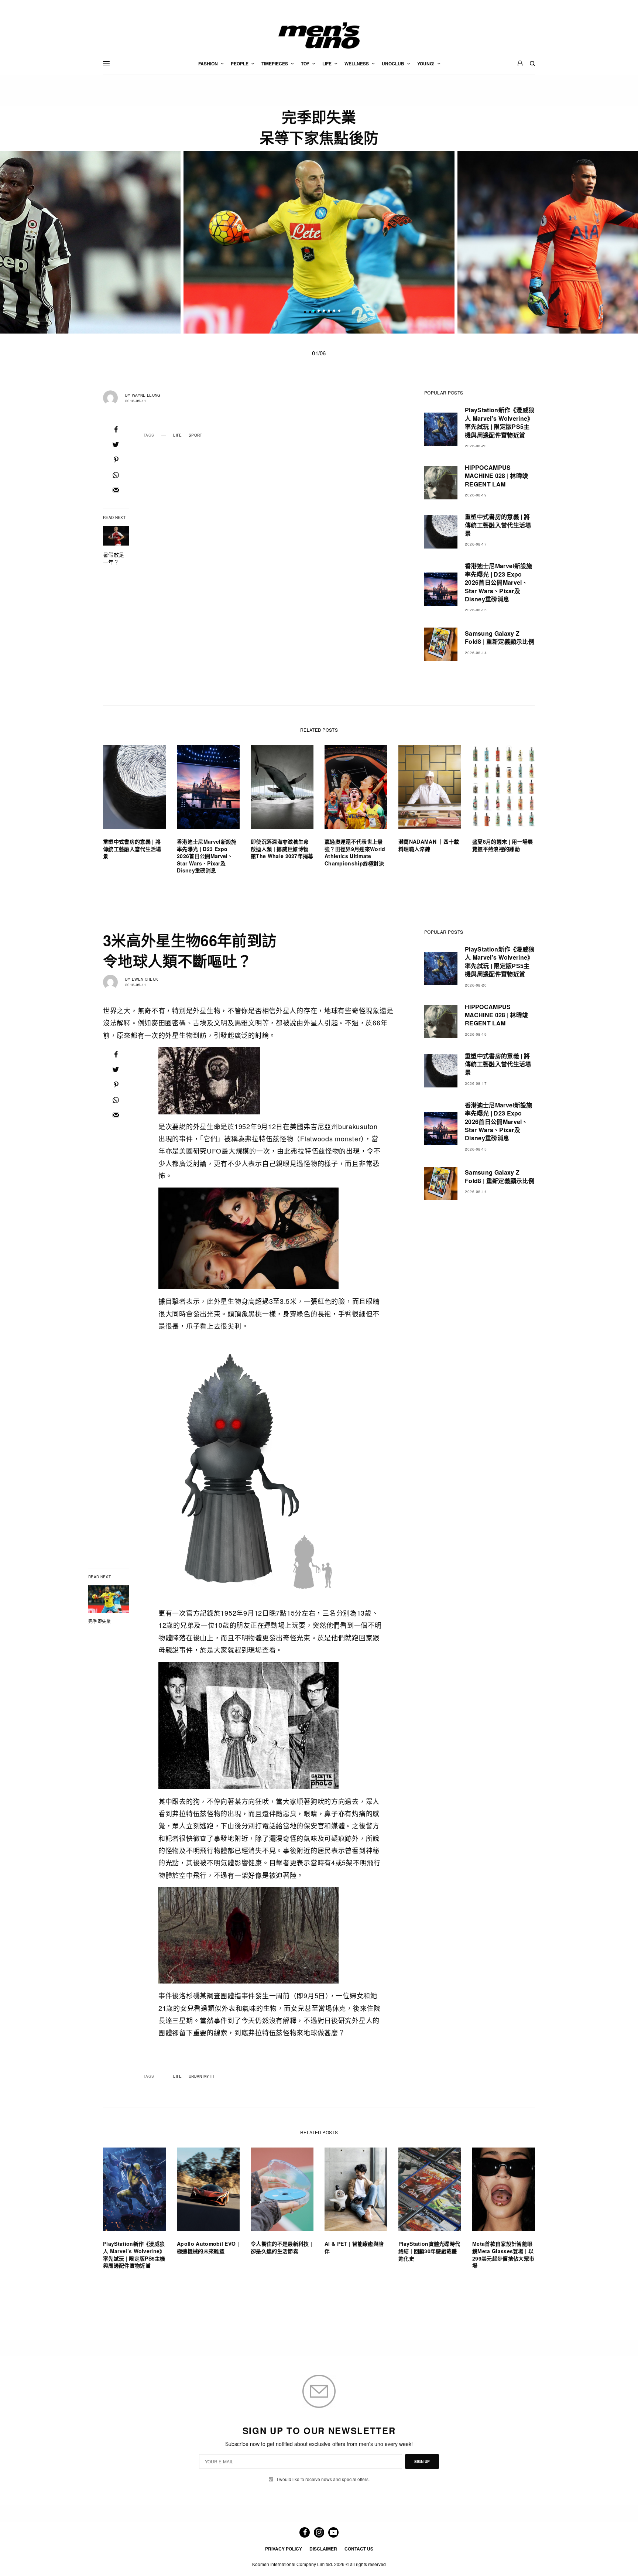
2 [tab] (319, 312)
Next (534, 242)
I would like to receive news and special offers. (323, 2479)
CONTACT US (359, 2549)
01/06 (319, 353)
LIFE (177, 435)
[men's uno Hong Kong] (319, 35)
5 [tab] (334, 312)
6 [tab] (339, 312)
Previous (104, 242)
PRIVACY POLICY (284, 2549)
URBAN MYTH (201, 2076)
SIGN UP (422, 2461)
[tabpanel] (319, 242)
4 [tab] (329, 312)
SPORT (195, 435)
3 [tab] (324, 312)
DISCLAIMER (323, 2549)
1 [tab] (313, 312)
